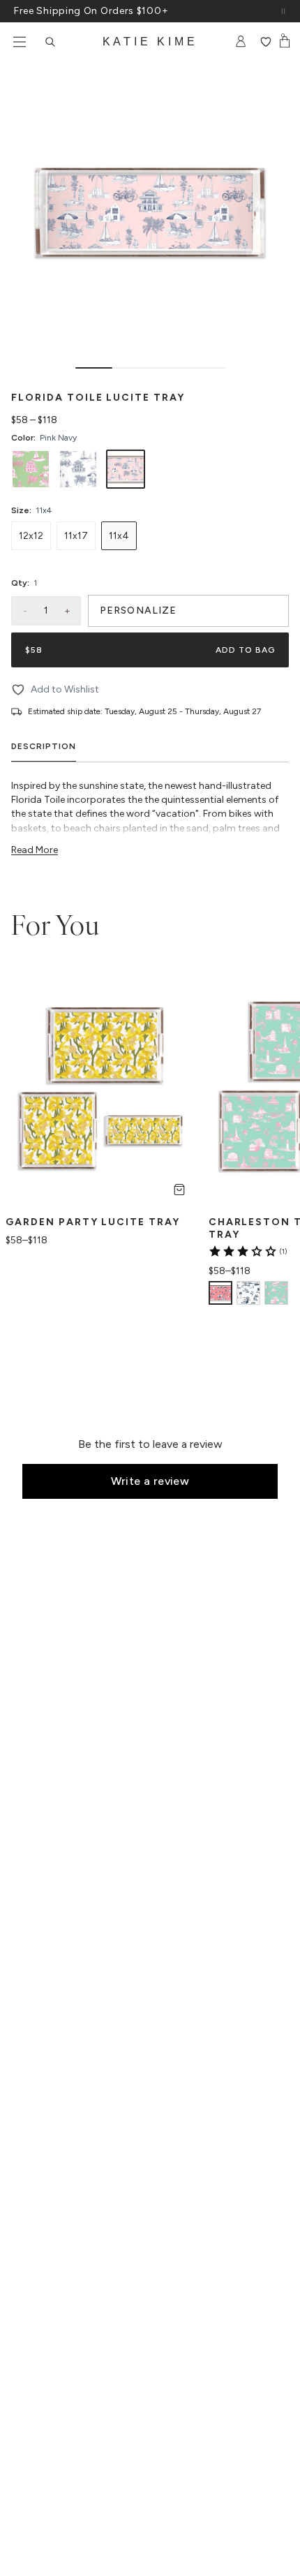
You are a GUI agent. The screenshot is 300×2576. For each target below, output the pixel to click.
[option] (31, 469)
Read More (35, 850)
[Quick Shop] (179, 1190)
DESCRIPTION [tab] (44, 746)
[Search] (50, 42)
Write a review (150, 1481)
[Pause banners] (283, 11)
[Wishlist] (265, 42)
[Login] (241, 42)
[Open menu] (20, 42)
